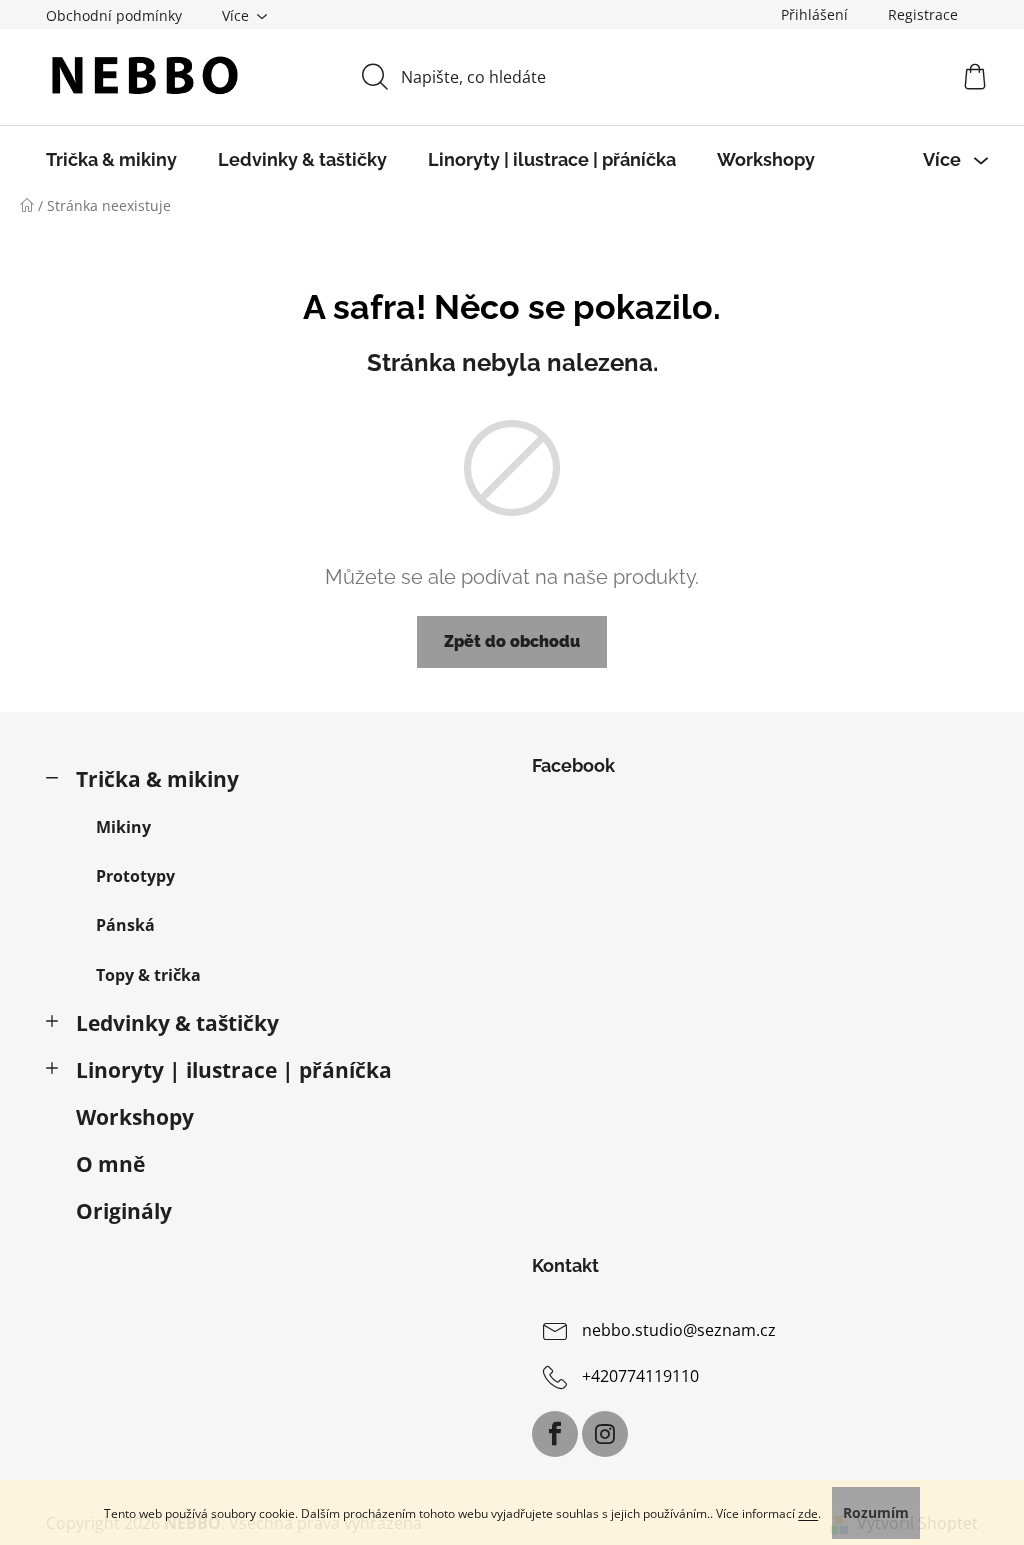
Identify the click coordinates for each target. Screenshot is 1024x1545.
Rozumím (876, 1512)
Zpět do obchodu (512, 641)
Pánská (125, 925)
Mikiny (123, 827)
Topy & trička (148, 975)
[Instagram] (605, 1434)
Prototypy (135, 876)
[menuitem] (111, 160)
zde (808, 1513)
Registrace (923, 14)
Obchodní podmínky (114, 15)
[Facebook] (555, 1434)
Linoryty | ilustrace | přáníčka (234, 1070)
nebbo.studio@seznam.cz (679, 1331)
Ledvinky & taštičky (177, 1023)
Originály (124, 1211)
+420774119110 (640, 1377)
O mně (110, 1164)
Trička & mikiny (157, 779)
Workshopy (135, 1117)
